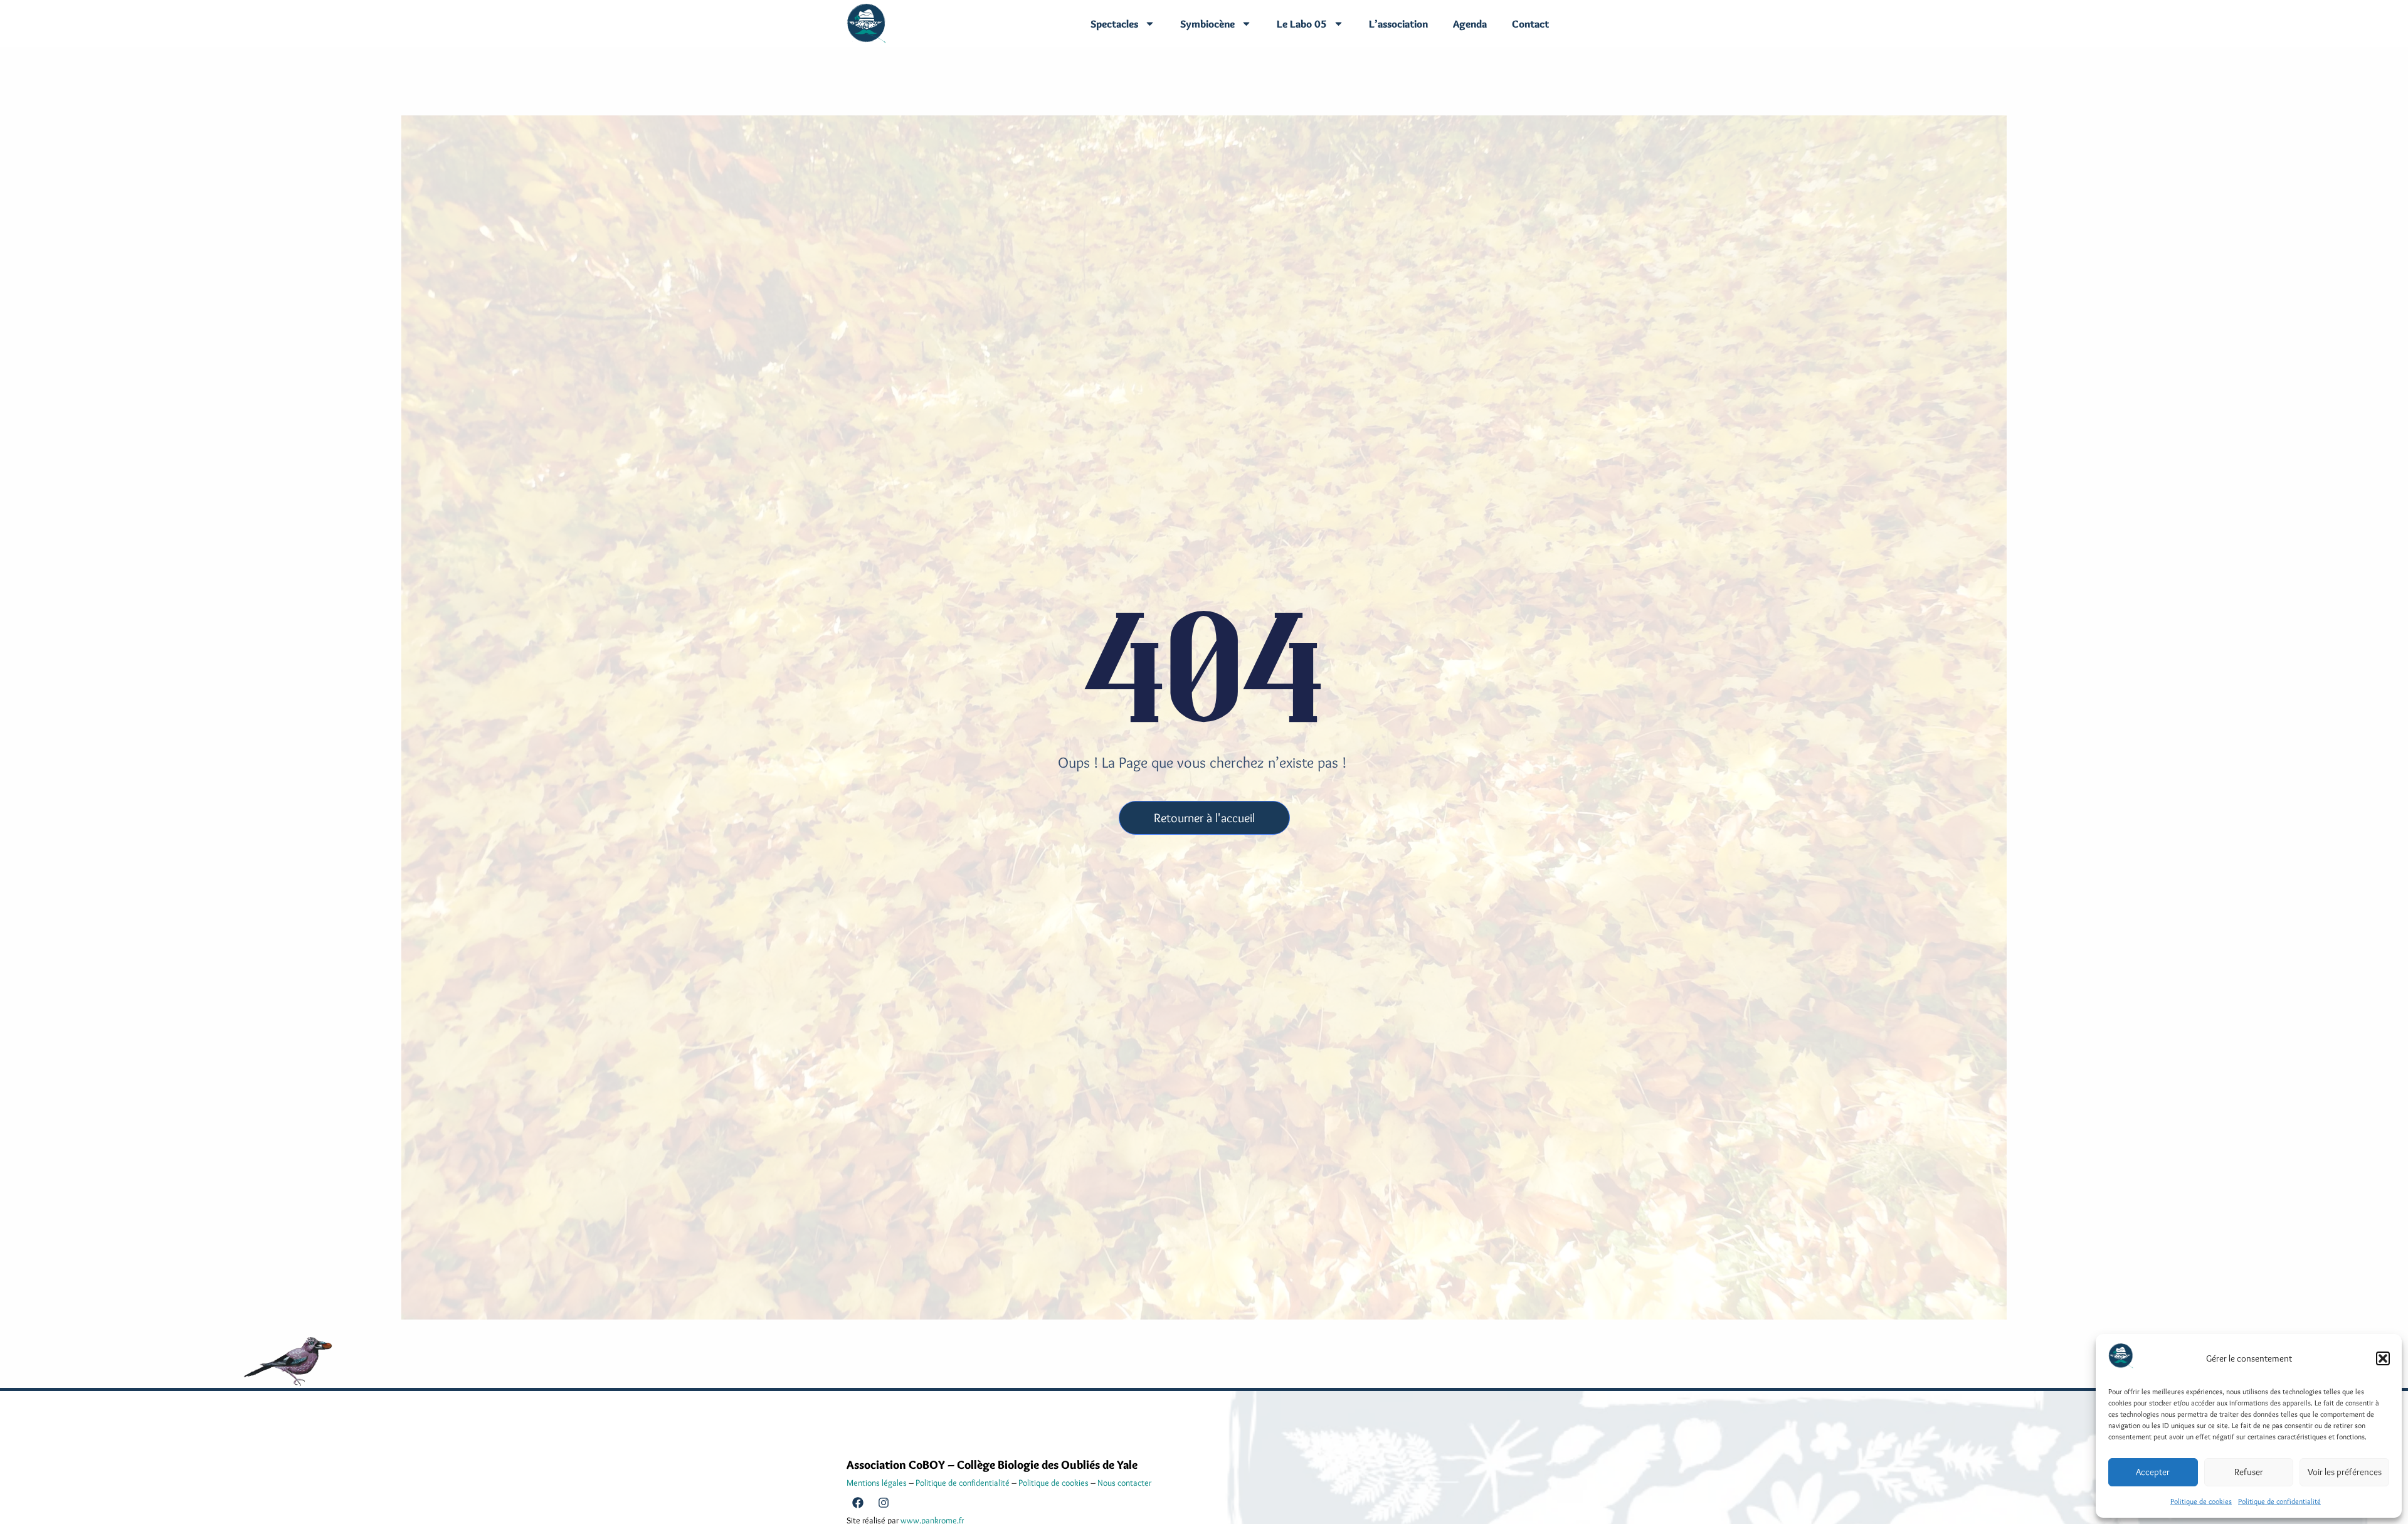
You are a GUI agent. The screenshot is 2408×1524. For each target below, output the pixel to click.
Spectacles (1114, 24)
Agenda (1470, 24)
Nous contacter (1124, 1483)
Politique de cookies (2201, 1501)
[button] (2383, 1358)
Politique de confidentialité (2279, 1501)
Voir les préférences (2345, 1472)
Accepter (2153, 1472)
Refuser (2249, 1472)
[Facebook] (858, 1503)
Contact (1530, 24)
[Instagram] (884, 1503)
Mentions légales (877, 1483)
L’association (1398, 24)
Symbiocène (1207, 24)
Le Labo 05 (1302, 24)
